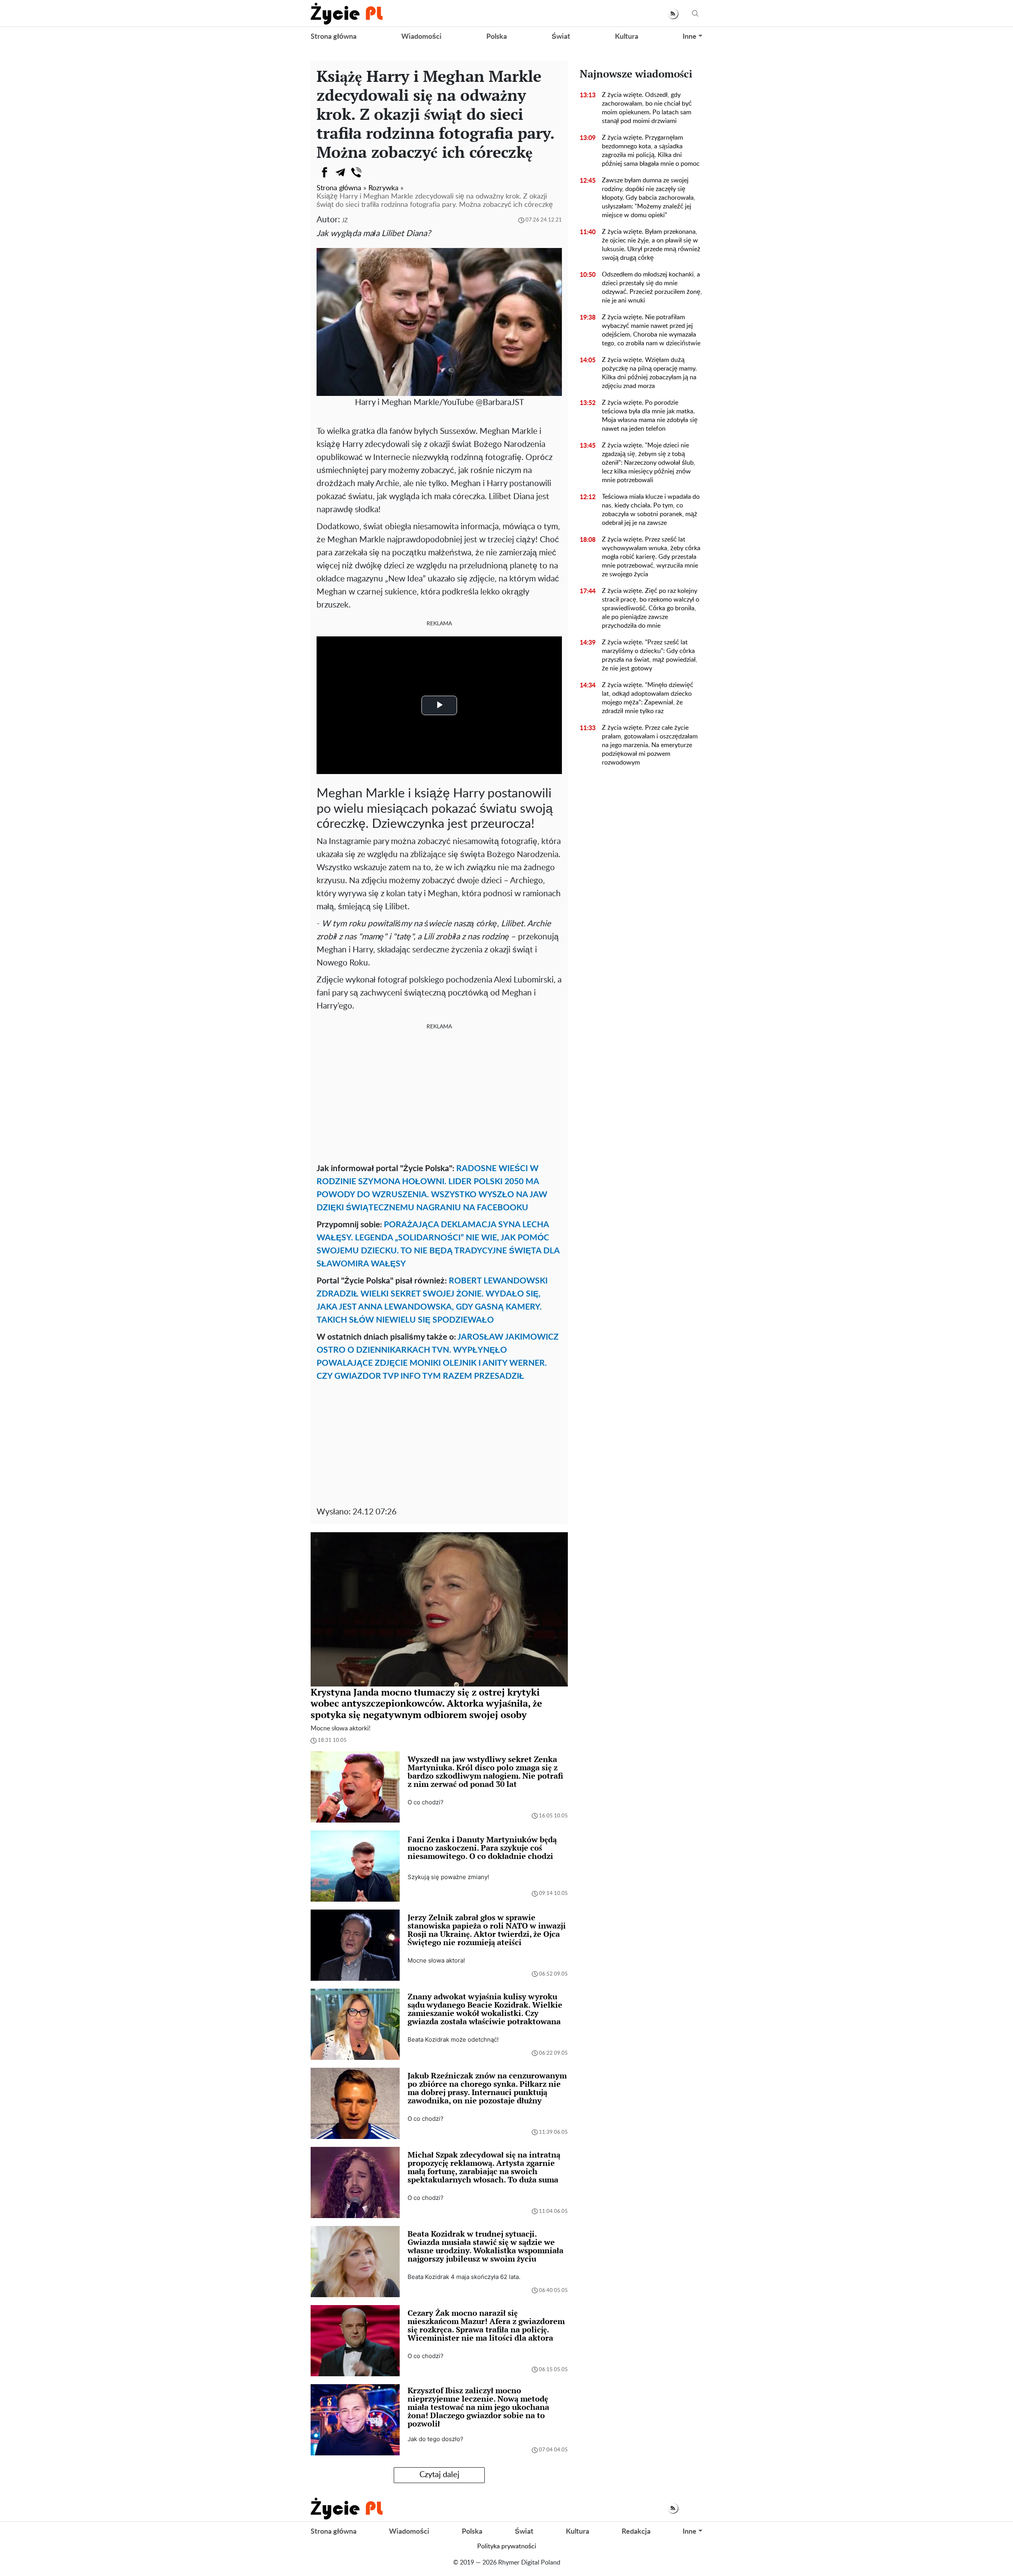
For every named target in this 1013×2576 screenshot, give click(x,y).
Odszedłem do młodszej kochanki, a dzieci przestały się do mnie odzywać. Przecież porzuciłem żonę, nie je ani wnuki (652, 288)
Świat (561, 37)
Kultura (627, 37)
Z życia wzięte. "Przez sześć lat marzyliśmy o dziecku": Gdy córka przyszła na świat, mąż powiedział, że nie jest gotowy (650, 655)
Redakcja (636, 2532)
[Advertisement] (439, 1095)
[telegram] (340, 172)
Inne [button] (690, 37)
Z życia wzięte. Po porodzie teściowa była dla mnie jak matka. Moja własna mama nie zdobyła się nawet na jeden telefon (650, 416)
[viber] (356, 172)
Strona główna (334, 37)
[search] (695, 14)
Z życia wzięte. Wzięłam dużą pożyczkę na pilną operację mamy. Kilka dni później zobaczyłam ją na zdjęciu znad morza (649, 373)
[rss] (673, 14)
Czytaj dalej (439, 2475)
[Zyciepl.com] (347, 13)
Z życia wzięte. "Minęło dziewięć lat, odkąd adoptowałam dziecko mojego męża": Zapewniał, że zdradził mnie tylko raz (648, 698)
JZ (345, 221)
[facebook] (324, 172)
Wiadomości (421, 37)
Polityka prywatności (507, 2546)
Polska (497, 37)
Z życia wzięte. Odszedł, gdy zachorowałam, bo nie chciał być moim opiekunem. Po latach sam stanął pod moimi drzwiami (647, 108)
